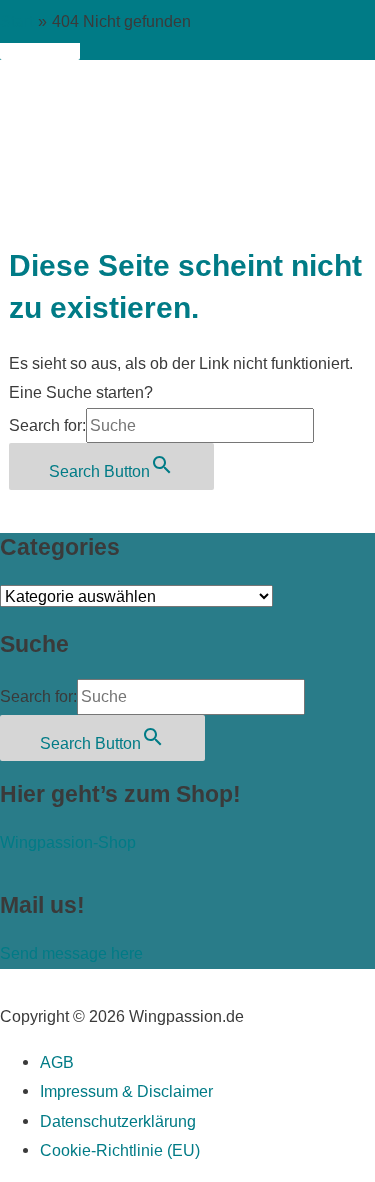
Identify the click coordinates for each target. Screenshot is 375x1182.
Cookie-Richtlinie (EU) (120, 1150)
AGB (57, 1062)
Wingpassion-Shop (68, 842)
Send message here (71, 953)
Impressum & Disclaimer (126, 1091)
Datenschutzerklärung (118, 1121)
